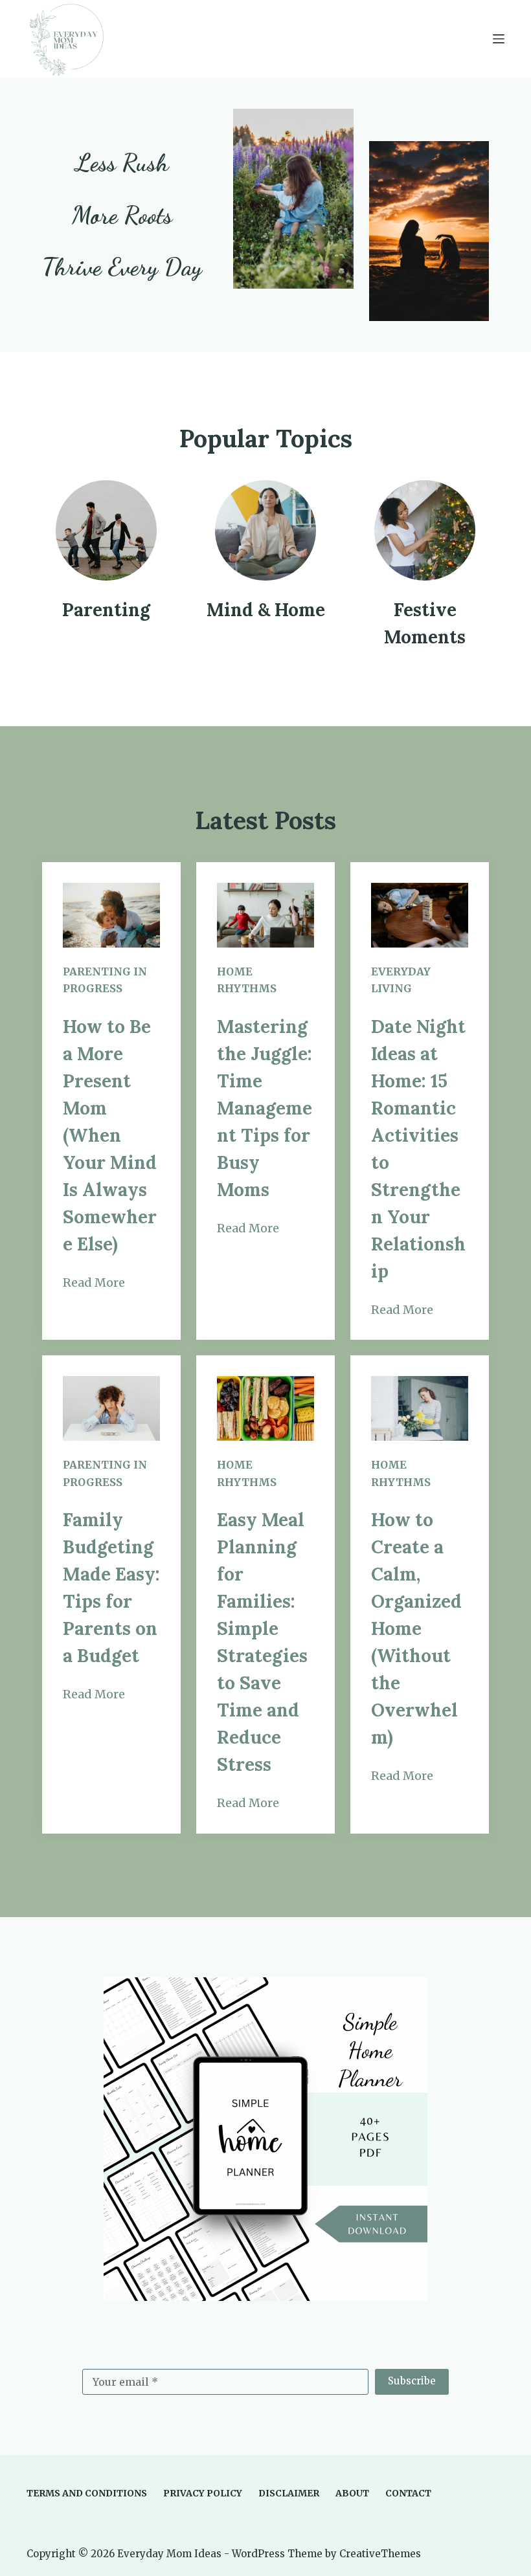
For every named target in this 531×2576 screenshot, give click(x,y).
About (352, 2493)
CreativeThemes (380, 2554)
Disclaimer (289, 2493)
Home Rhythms (247, 980)
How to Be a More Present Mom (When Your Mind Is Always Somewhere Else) (110, 1135)
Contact (408, 2493)
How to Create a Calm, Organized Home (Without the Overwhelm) (416, 1628)
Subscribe (412, 2381)
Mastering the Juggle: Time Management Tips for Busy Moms (265, 1108)
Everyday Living (401, 980)
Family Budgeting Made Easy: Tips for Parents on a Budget (111, 1588)
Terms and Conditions (87, 2493)
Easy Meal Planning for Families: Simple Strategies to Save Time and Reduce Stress (262, 1642)
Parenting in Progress (105, 980)
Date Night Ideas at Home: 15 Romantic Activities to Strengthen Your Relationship (418, 1149)
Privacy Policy (203, 2493)
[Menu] (499, 39)
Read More (94, 1282)
